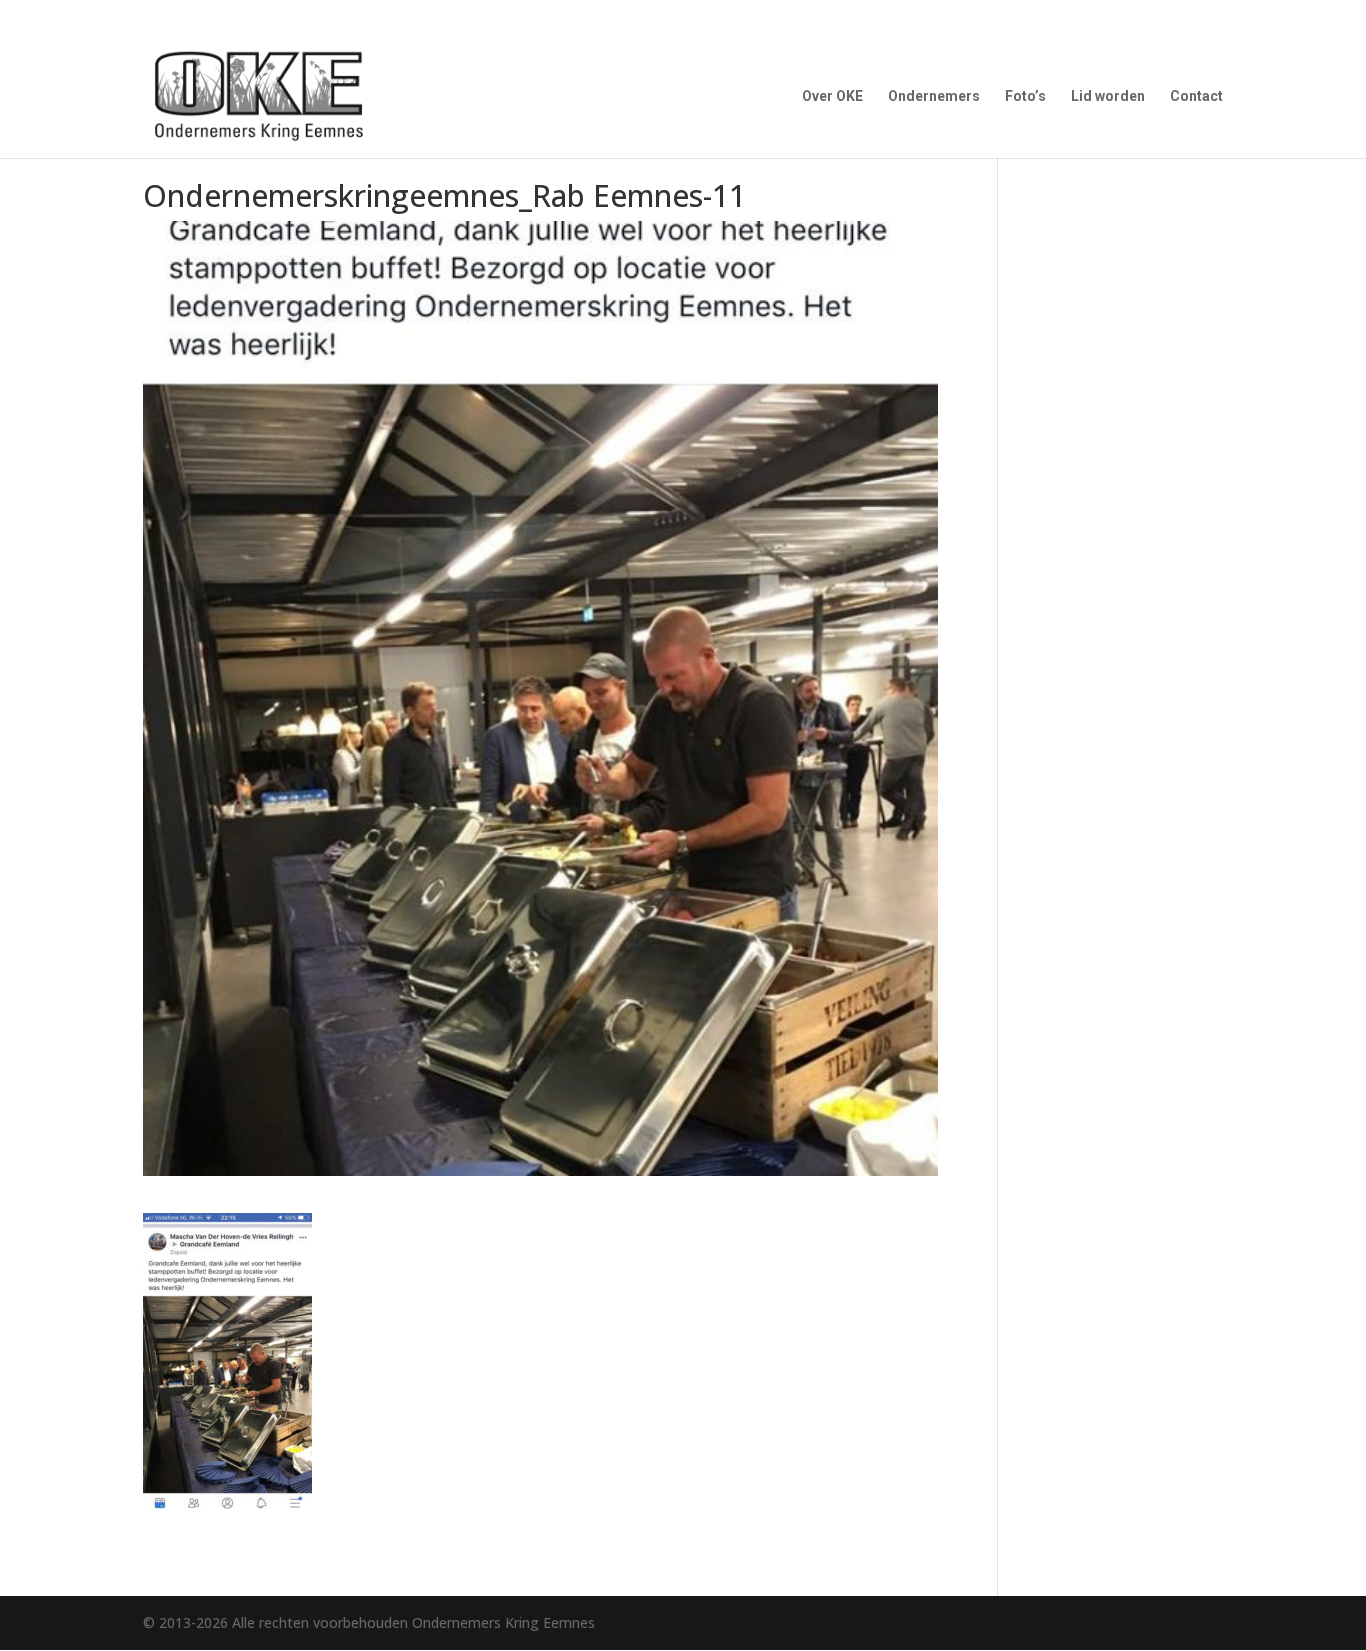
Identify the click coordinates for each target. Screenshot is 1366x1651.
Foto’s (1025, 96)
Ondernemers (934, 96)
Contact (1196, 96)
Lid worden (1108, 96)
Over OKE (832, 96)
